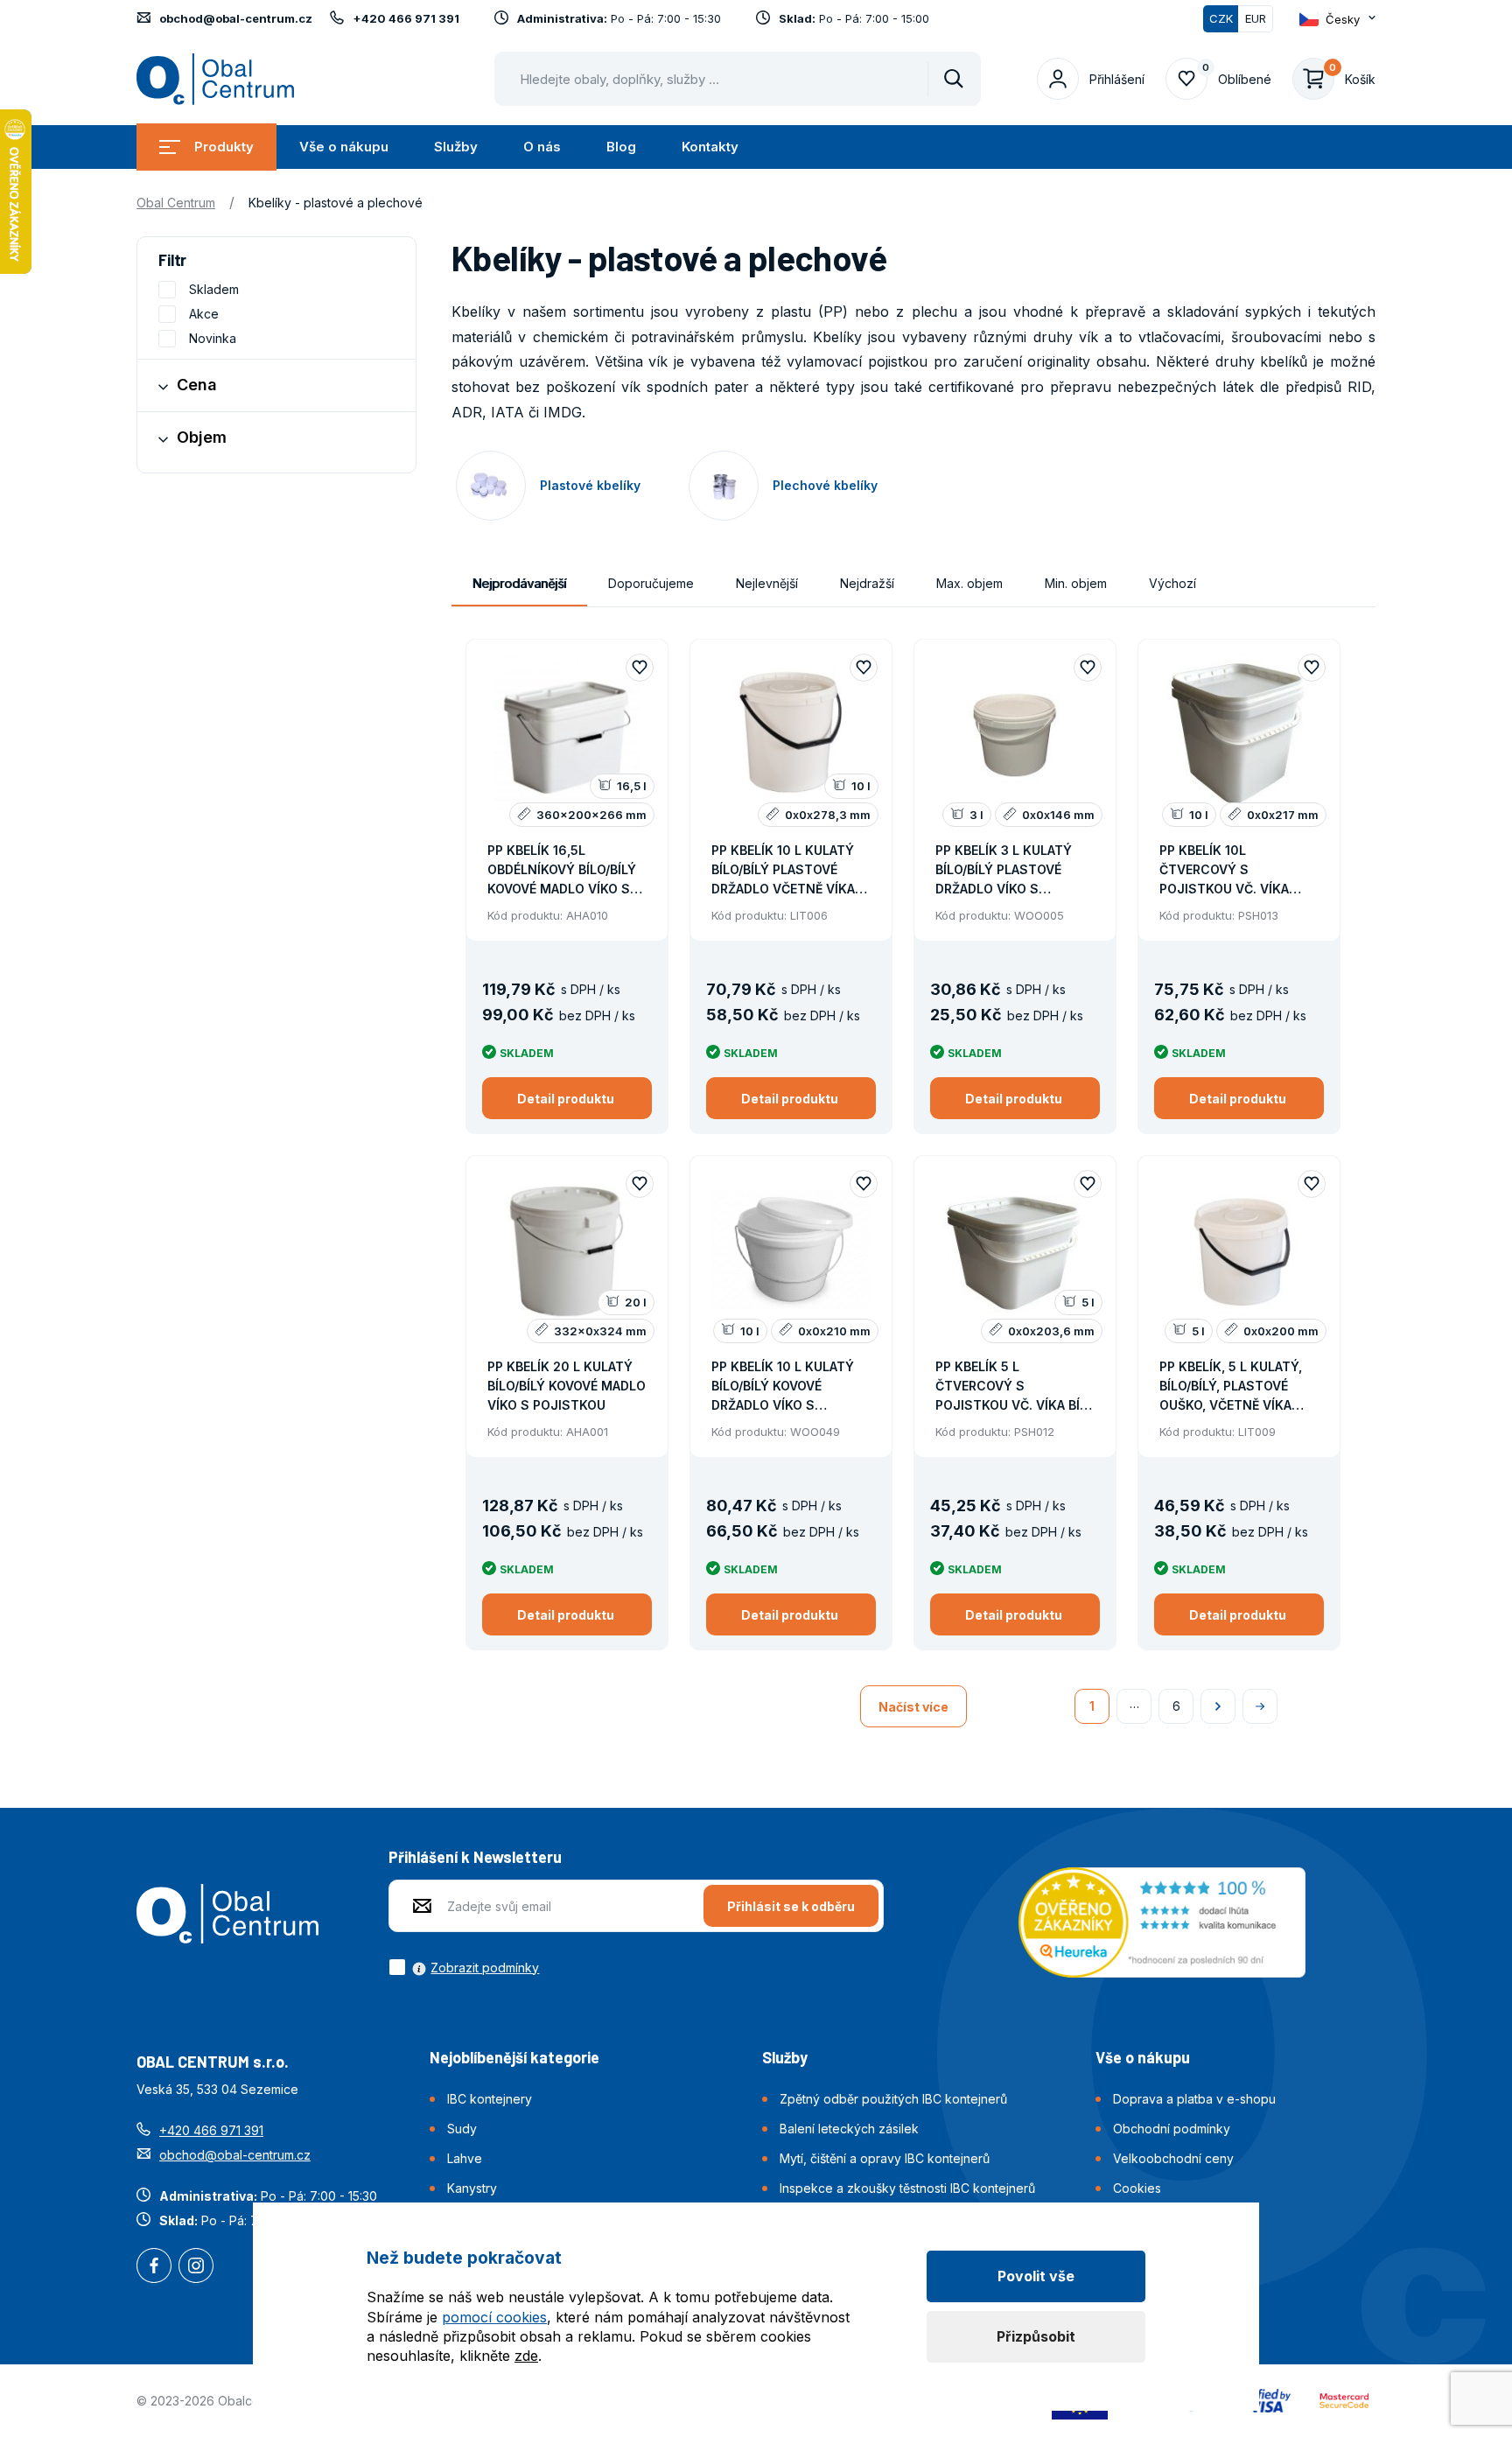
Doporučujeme (651, 583)
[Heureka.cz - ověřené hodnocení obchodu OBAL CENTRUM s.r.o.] (1162, 1921)
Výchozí (1172, 583)
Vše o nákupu (344, 147)
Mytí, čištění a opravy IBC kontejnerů (885, 2158)
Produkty (224, 147)
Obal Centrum (176, 203)
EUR (1256, 18)
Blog (621, 147)
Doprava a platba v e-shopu (1194, 2099)
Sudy (462, 2129)
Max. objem (969, 583)
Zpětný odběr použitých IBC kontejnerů (893, 2099)
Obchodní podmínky (1172, 2129)
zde (526, 2356)
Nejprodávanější (519, 583)
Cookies (1137, 2188)
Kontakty (710, 147)
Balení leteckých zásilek (849, 2129)
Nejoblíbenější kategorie (514, 2057)
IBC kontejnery (490, 2099)
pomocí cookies (494, 2317)
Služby (456, 147)
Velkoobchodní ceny (1173, 2158)
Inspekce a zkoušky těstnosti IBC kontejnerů (907, 2188)
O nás (542, 147)
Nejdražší (867, 583)
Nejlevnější (767, 583)
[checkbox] (464, 1967)
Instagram (196, 2267)
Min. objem (1076, 583)
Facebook (154, 2267)
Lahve (465, 2158)
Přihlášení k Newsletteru (475, 1857)
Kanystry (472, 2188)
